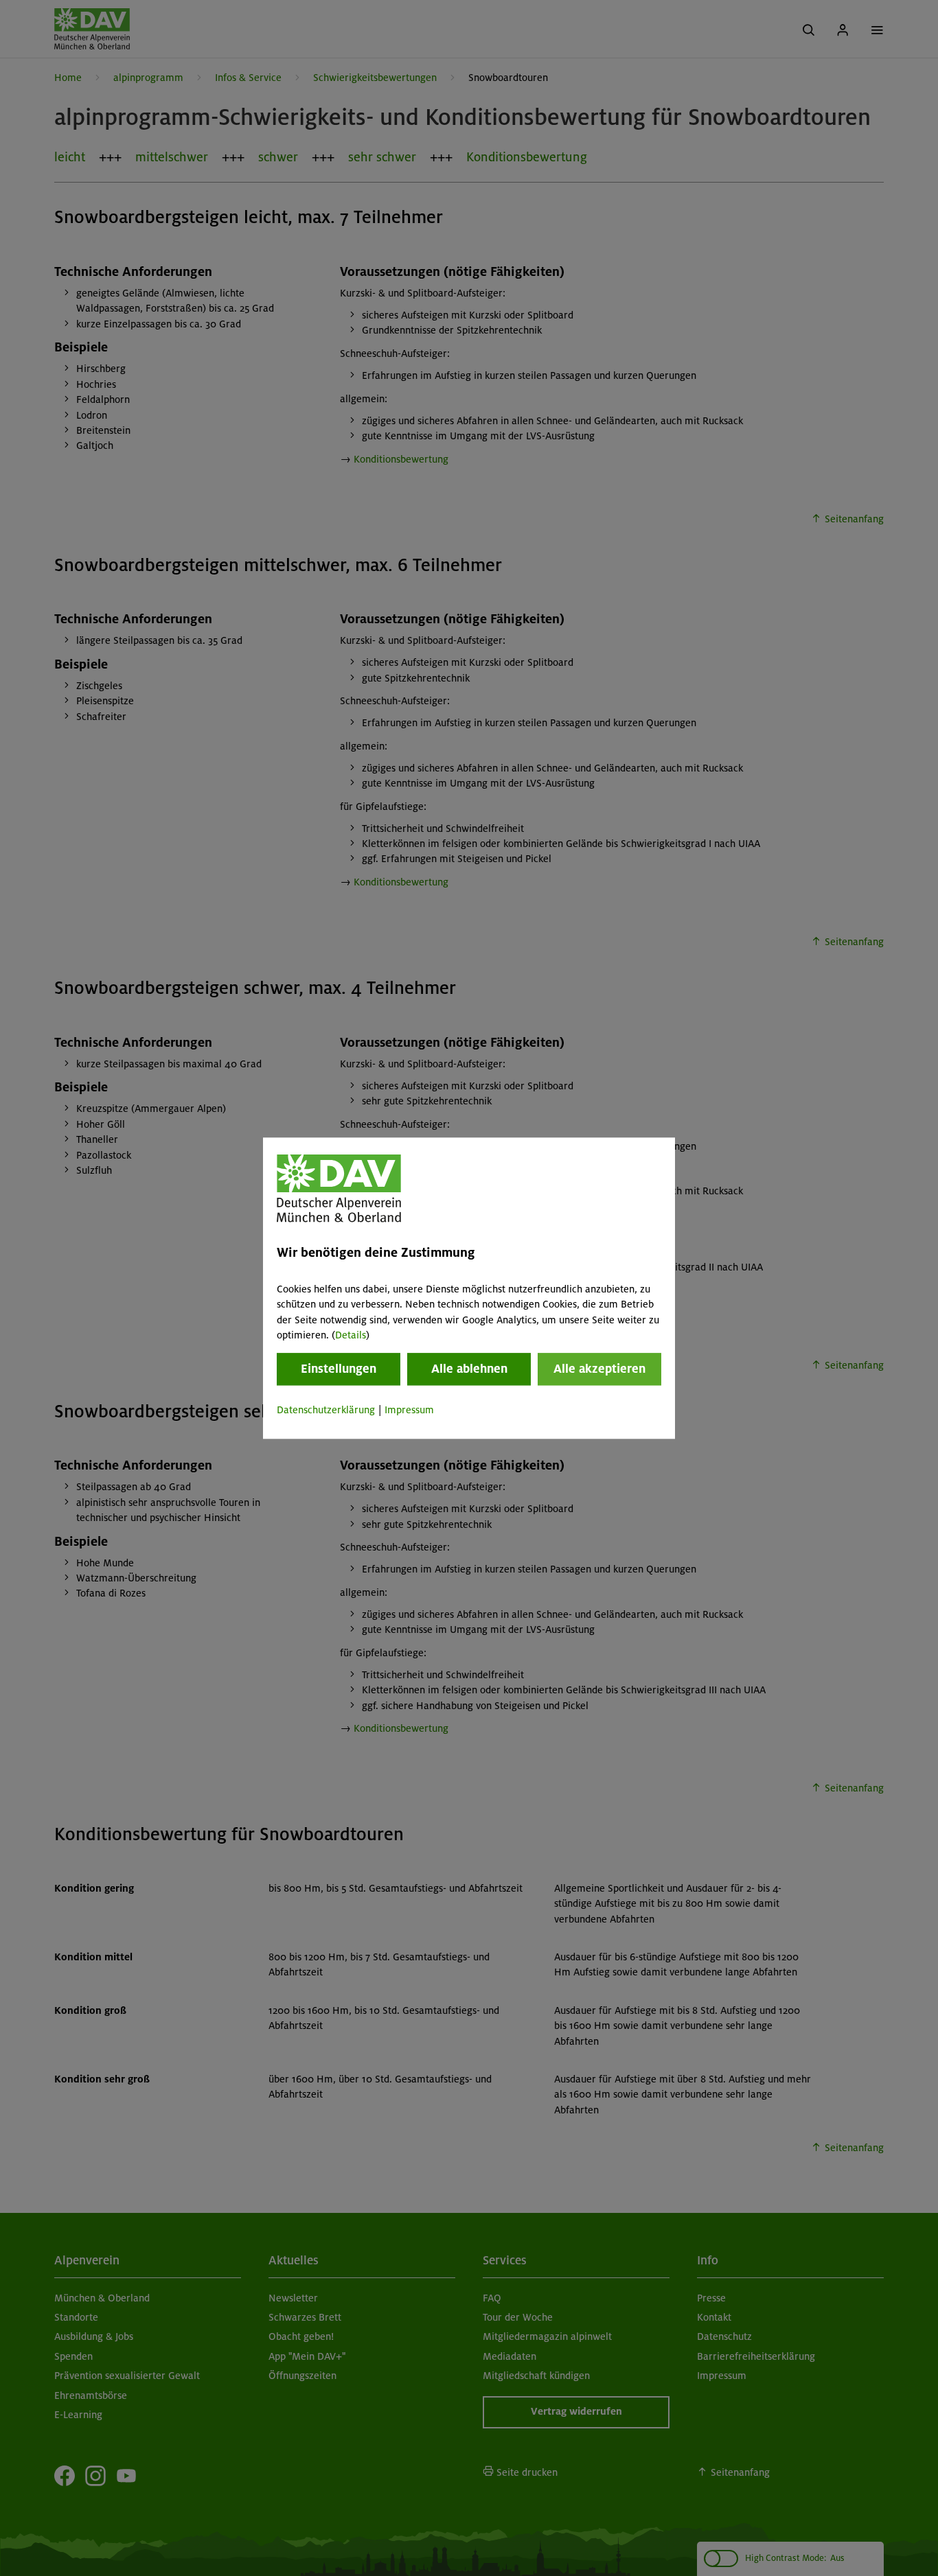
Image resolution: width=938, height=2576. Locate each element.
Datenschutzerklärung (326, 1411)
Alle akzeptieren (599, 1369)
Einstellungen (339, 1369)
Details (351, 1335)
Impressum (409, 1411)
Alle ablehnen (469, 1369)
